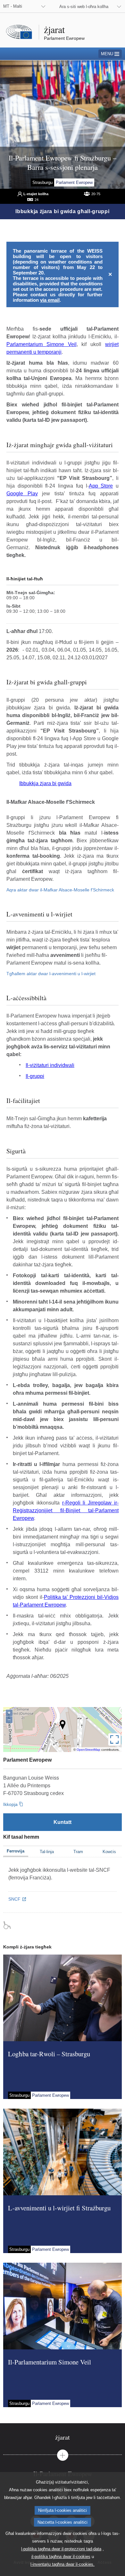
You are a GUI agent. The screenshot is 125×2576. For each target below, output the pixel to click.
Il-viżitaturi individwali (50, 1065)
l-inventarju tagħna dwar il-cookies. (63, 2564)
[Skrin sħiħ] (114, 1739)
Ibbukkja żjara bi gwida (45, 783)
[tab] (63, 2437)
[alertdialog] (63, 274)
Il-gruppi (35, 1076)
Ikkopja (10, 1804)
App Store (101, 486)
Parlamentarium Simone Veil (42, 344)
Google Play (22, 494)
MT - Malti (13, 6)
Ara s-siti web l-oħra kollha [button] (84, 7)
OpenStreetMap (88, 1750)
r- (64, 1503)
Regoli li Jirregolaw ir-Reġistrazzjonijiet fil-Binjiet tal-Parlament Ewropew (66, 1510)
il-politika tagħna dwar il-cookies (61, 2557)
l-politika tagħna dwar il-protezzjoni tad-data (61, 2549)
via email (50, 300)
